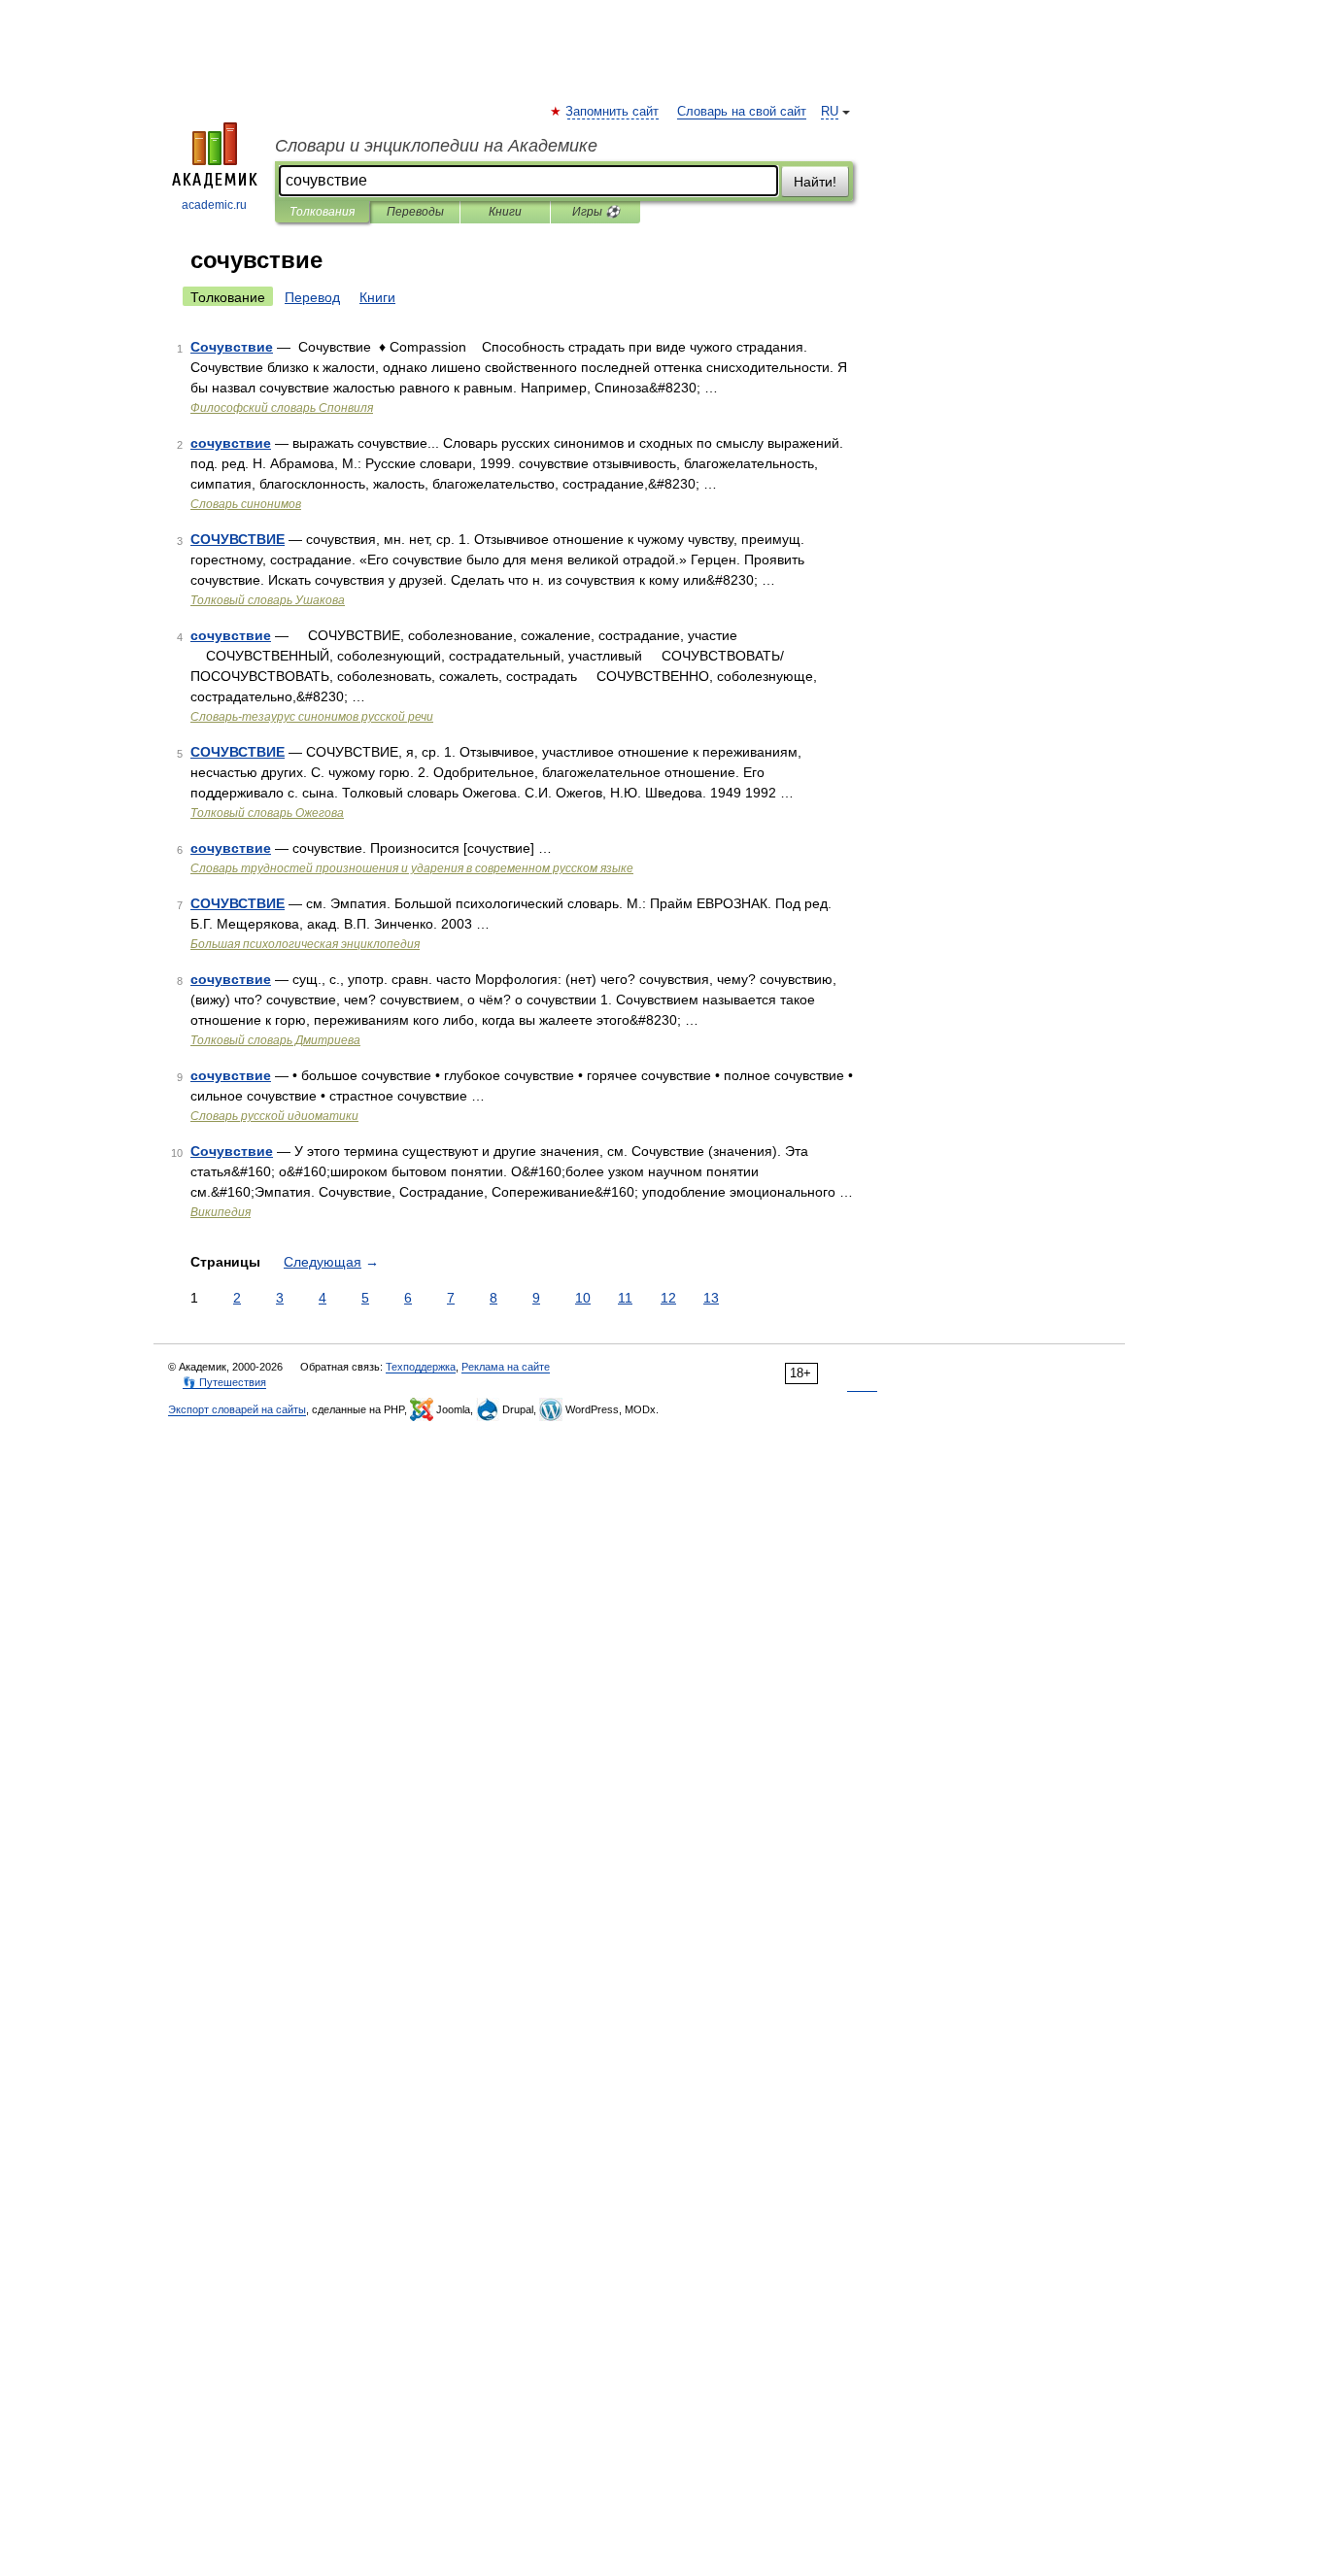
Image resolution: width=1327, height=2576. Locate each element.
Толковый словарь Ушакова (268, 600)
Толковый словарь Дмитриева (275, 1040)
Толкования (322, 212)
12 (668, 1298)
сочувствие (231, 443)
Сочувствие (232, 347)
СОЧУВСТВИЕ (238, 539)
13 (711, 1298)
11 (625, 1298)
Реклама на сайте (506, 1367)
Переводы (415, 212)
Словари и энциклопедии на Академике (436, 146)
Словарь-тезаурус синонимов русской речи (312, 717)
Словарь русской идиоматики (274, 1116)
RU (830, 112)
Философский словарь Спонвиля (282, 408)
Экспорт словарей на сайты (237, 1409)
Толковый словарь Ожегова (267, 813)
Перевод (312, 297)
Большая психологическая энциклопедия (305, 944)
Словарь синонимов (246, 504)
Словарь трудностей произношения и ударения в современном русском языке (412, 868)
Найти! (815, 182)
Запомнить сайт (613, 112)
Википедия (221, 1212)
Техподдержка (421, 1367)
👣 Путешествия (224, 1382)
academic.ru (214, 205)
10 (583, 1298)
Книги (505, 212)
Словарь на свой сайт (742, 112)
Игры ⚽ (596, 212)
